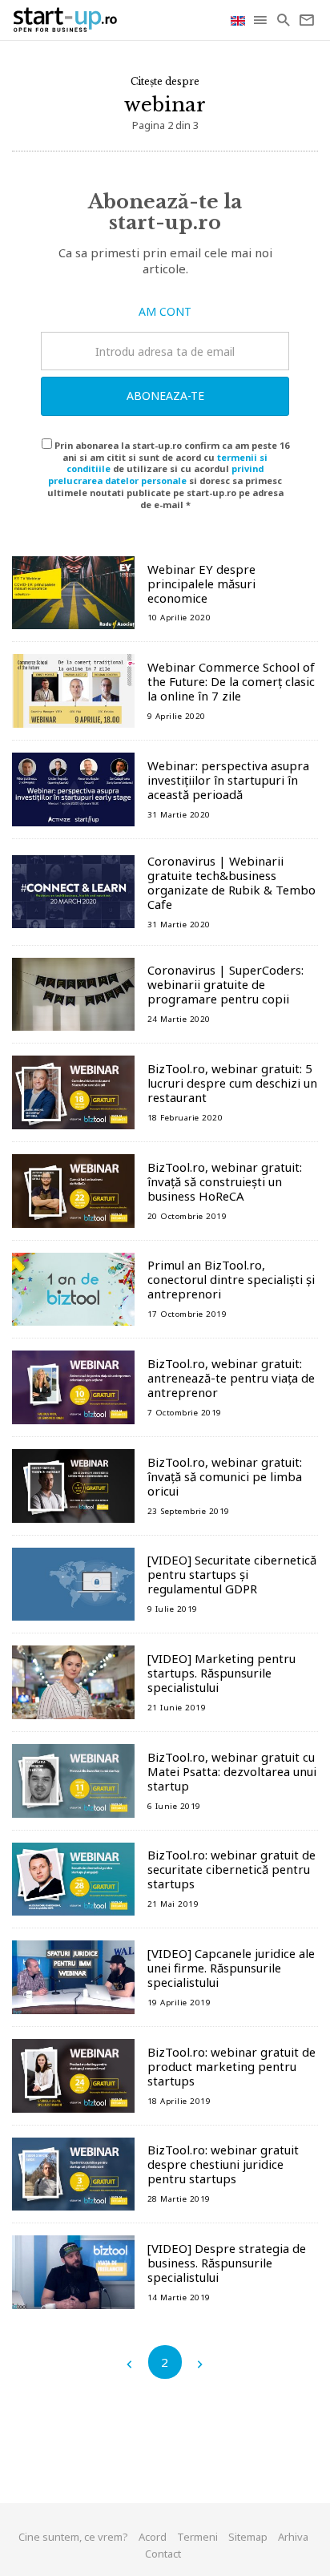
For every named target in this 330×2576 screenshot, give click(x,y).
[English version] (239, 20)
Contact (163, 2554)
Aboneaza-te (165, 396)
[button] (262, 20)
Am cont (165, 311)
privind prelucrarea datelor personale (156, 474)
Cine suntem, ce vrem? (73, 2537)
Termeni (197, 2537)
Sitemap (248, 2537)
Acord (153, 2537)
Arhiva (293, 2537)
